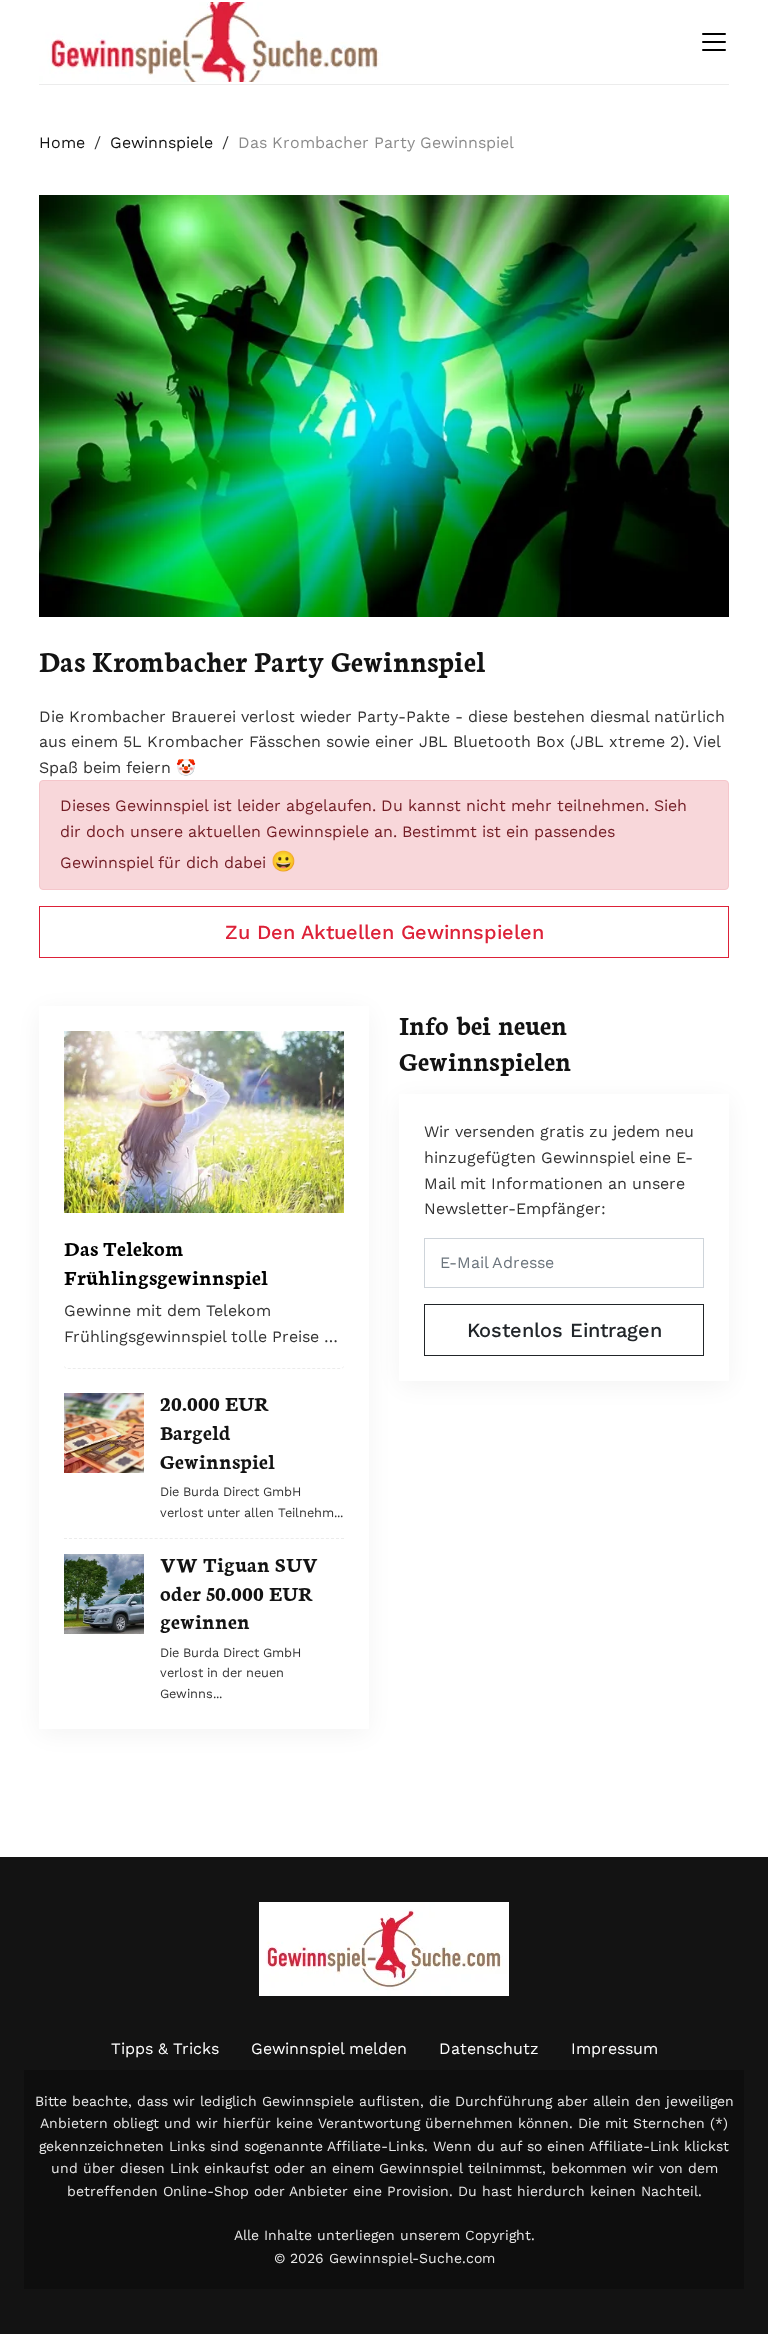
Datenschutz (489, 2048)
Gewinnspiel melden (329, 2048)
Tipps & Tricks (165, 2048)
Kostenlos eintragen (564, 1330)
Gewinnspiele (161, 142)
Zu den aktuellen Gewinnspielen (384, 932)
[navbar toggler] (714, 42)
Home (62, 142)
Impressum (614, 2048)
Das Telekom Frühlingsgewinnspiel (166, 1261)
